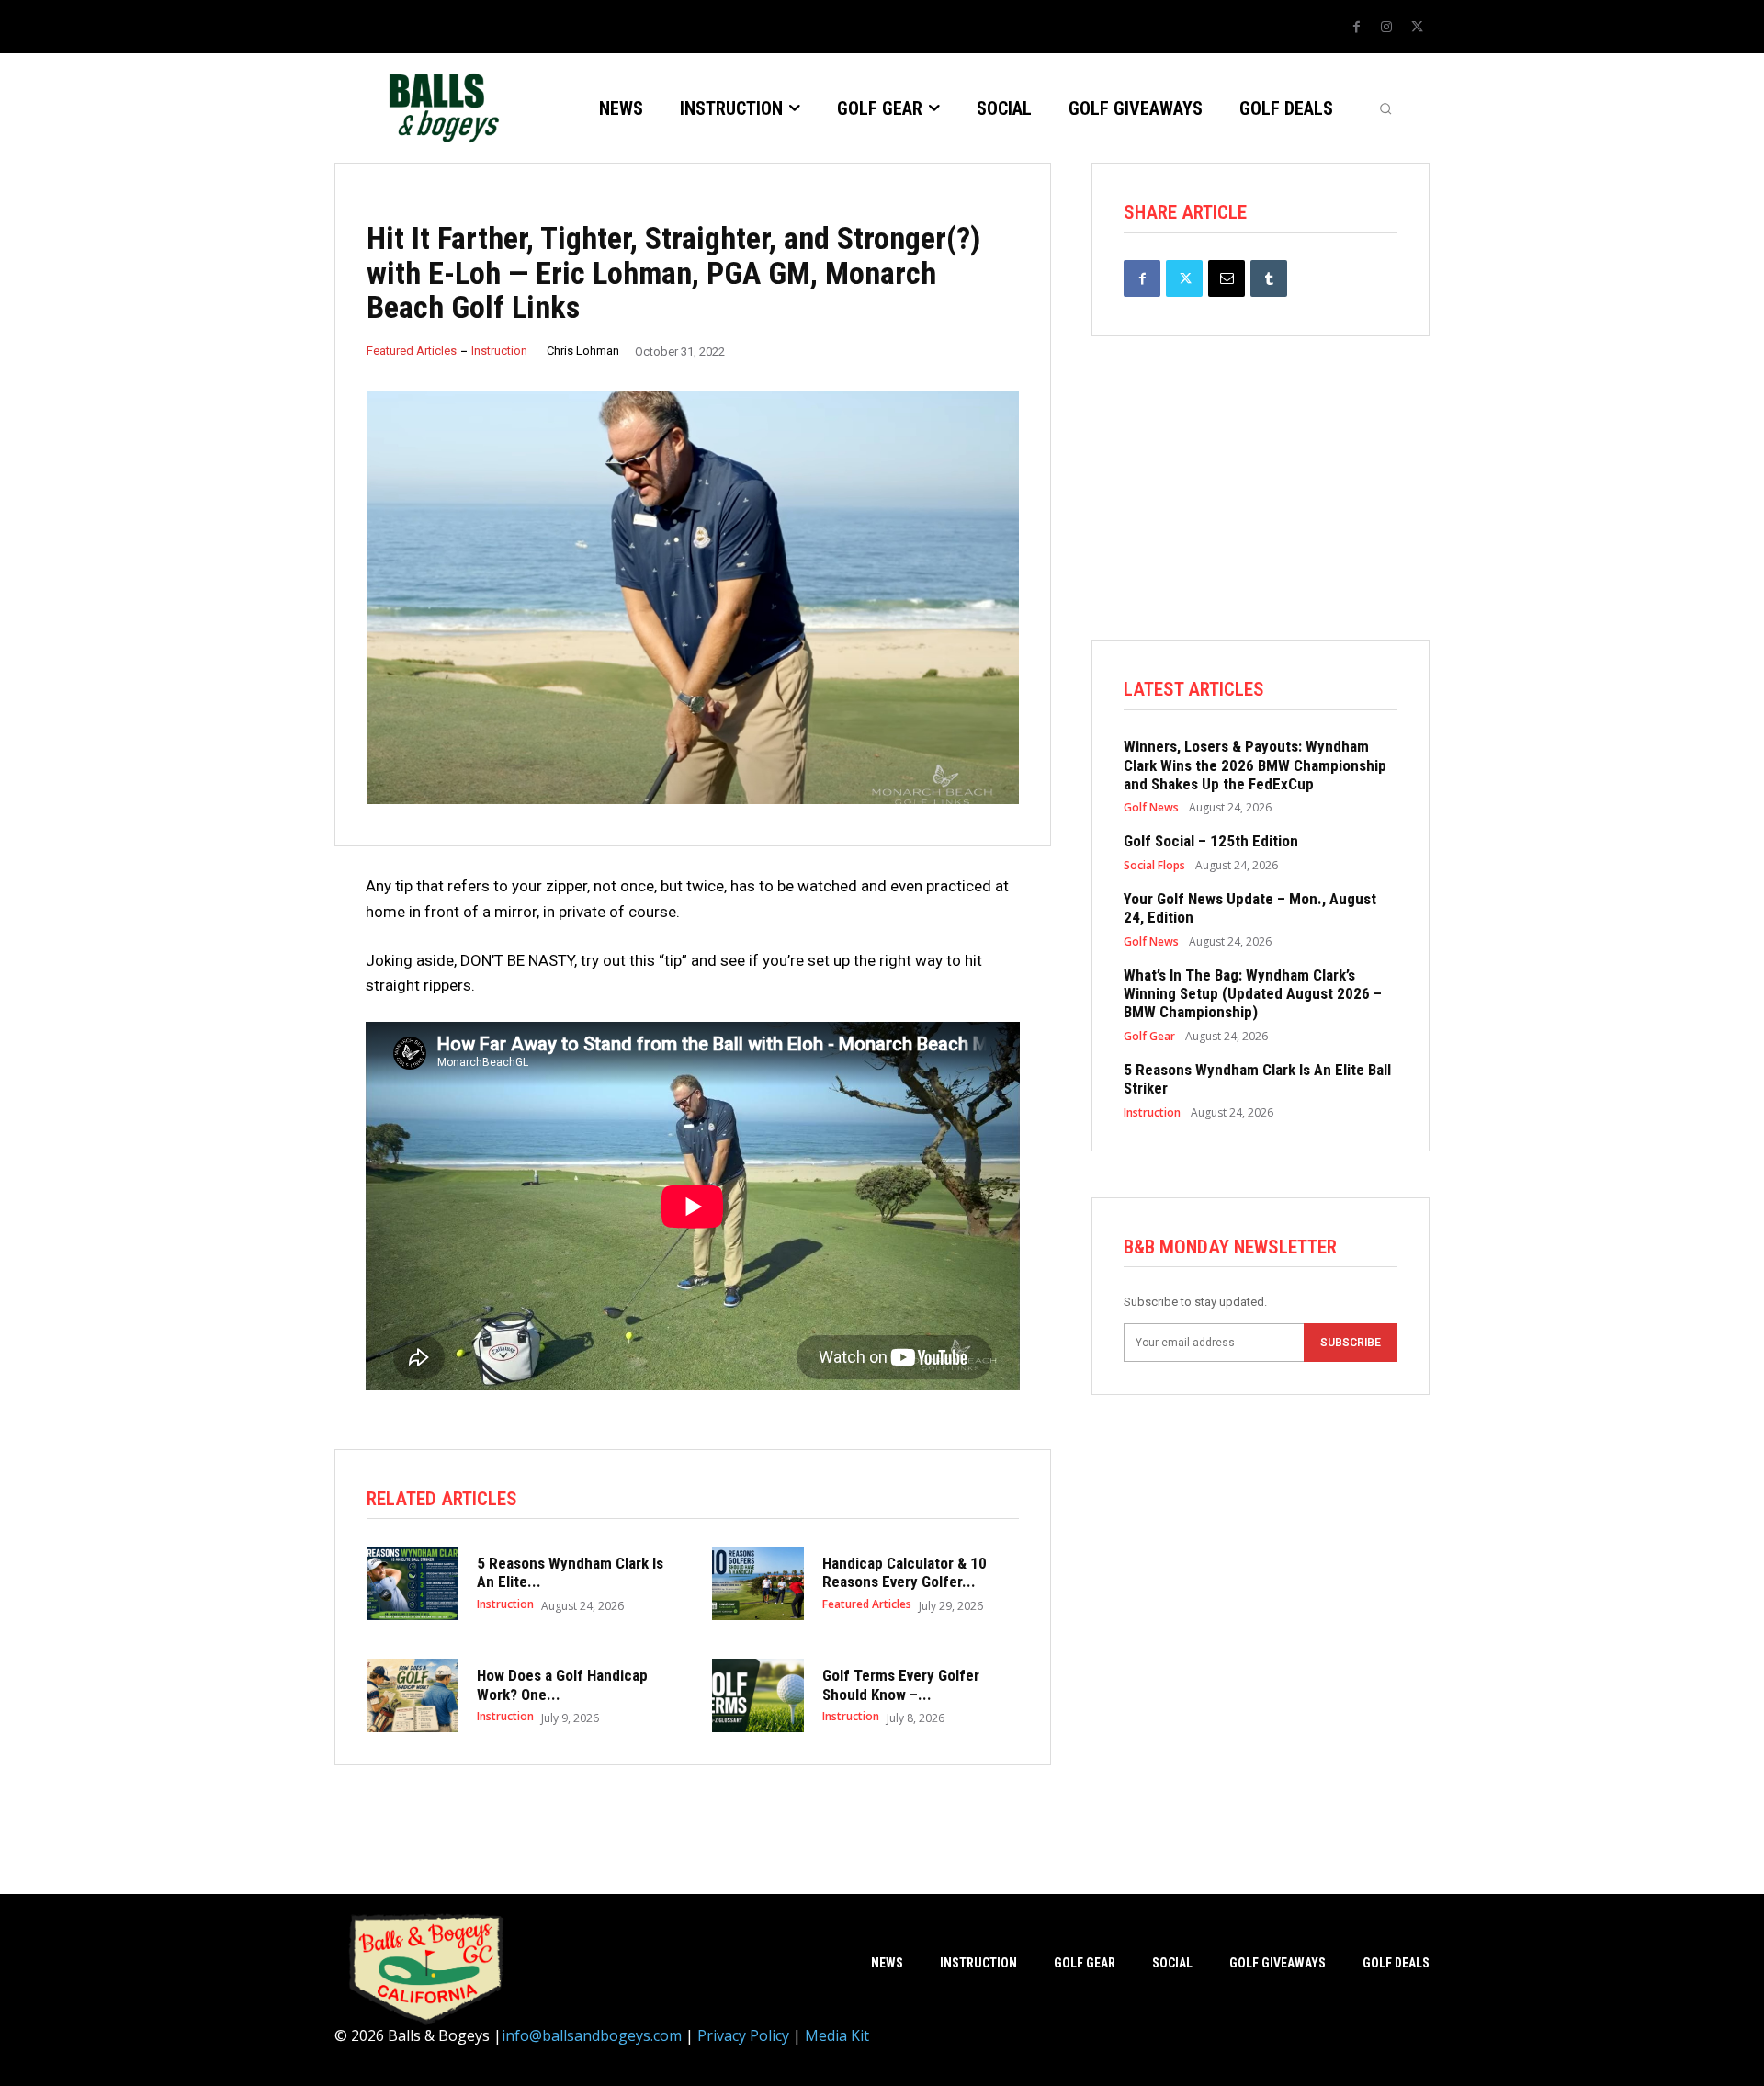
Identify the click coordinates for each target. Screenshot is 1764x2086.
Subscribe (1351, 1343)
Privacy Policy (743, 2035)
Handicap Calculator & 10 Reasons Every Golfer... (905, 1572)
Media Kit (837, 2035)
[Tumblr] (1269, 278)
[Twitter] (1417, 28)
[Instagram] (1386, 28)
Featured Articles (412, 351)
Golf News (1151, 808)
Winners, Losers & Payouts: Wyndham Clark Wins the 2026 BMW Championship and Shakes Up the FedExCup (1255, 765)
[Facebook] (1356, 28)
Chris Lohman (583, 351)
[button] (1385, 108)
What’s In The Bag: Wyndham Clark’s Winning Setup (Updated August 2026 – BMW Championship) (1253, 994)
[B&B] (440, 108)
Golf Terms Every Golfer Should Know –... (901, 1684)
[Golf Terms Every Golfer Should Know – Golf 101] (758, 1695)
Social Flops (1154, 866)
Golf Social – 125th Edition (1211, 841)
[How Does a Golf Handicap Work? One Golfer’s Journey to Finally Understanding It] (413, 1695)
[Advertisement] (1261, 511)
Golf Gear (1149, 1037)
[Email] (1227, 278)
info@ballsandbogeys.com (592, 2035)
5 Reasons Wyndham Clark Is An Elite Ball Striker (1257, 1079)
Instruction (499, 351)
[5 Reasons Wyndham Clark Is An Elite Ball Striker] (413, 1583)
